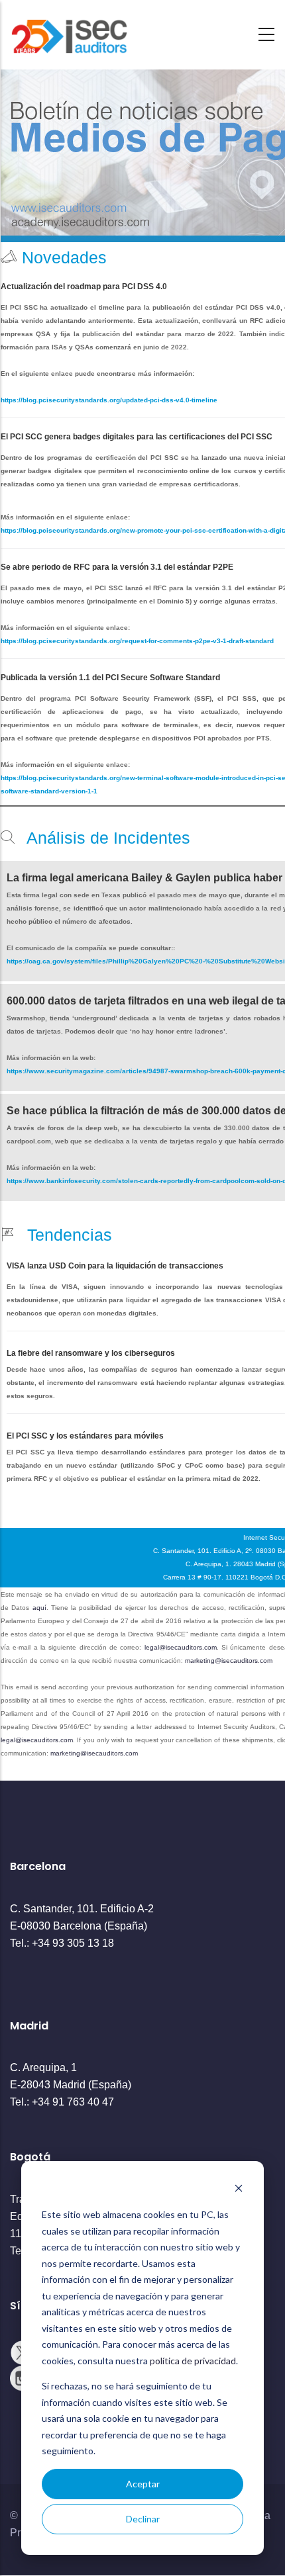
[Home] (70, 31)
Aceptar (143, 2484)
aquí (39, 1608)
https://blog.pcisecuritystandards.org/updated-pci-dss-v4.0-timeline (109, 400)
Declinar (143, 2519)
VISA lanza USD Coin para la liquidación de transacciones (115, 1266)
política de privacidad (193, 2361)
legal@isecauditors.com (181, 1647)
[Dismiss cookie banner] (239, 2190)
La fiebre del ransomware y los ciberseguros (91, 1353)
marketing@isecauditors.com (229, 1661)
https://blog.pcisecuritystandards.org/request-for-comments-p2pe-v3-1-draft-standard (137, 641)
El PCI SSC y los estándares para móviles (85, 1436)
